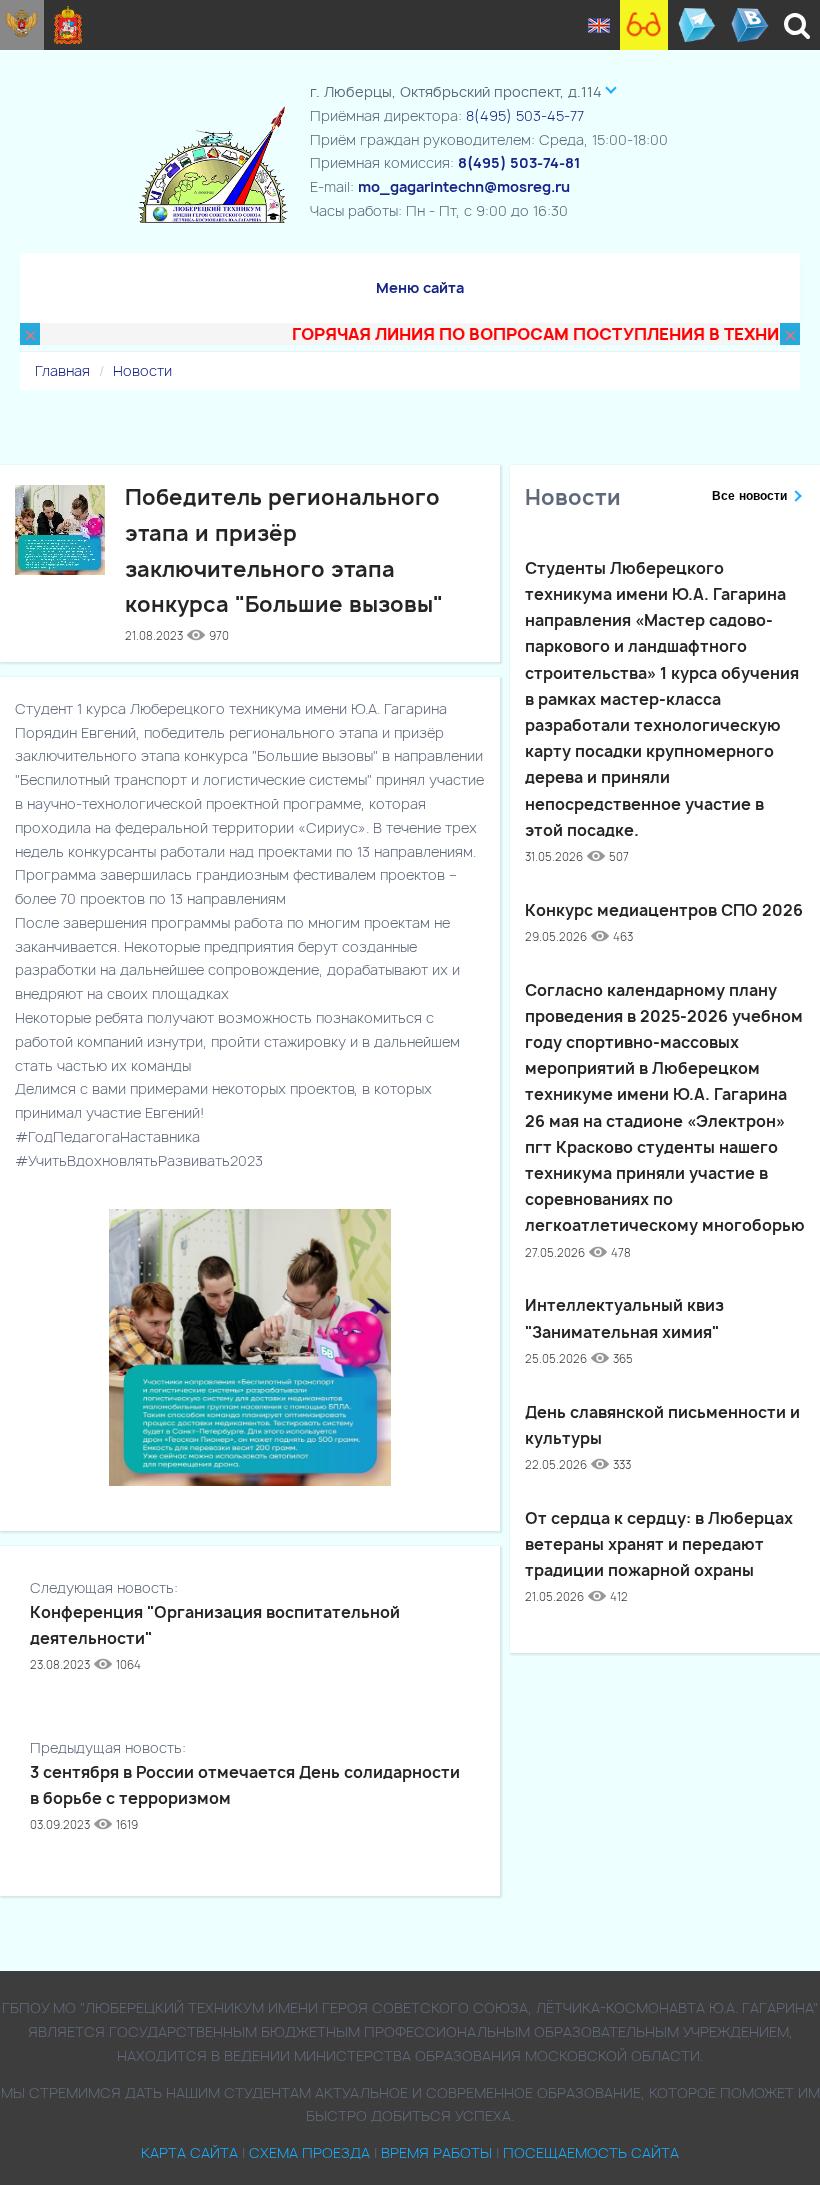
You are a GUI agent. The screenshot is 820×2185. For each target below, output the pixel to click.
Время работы (436, 2152)
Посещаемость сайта (591, 2152)
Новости (142, 370)
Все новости (749, 496)
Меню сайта (420, 287)
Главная (62, 370)
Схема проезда (309, 2152)
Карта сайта (189, 2152)
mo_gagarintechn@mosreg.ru (464, 186)
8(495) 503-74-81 (519, 162)
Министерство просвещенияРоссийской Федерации (22, 25)
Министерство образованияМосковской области (68, 25)
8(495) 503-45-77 (525, 115)
